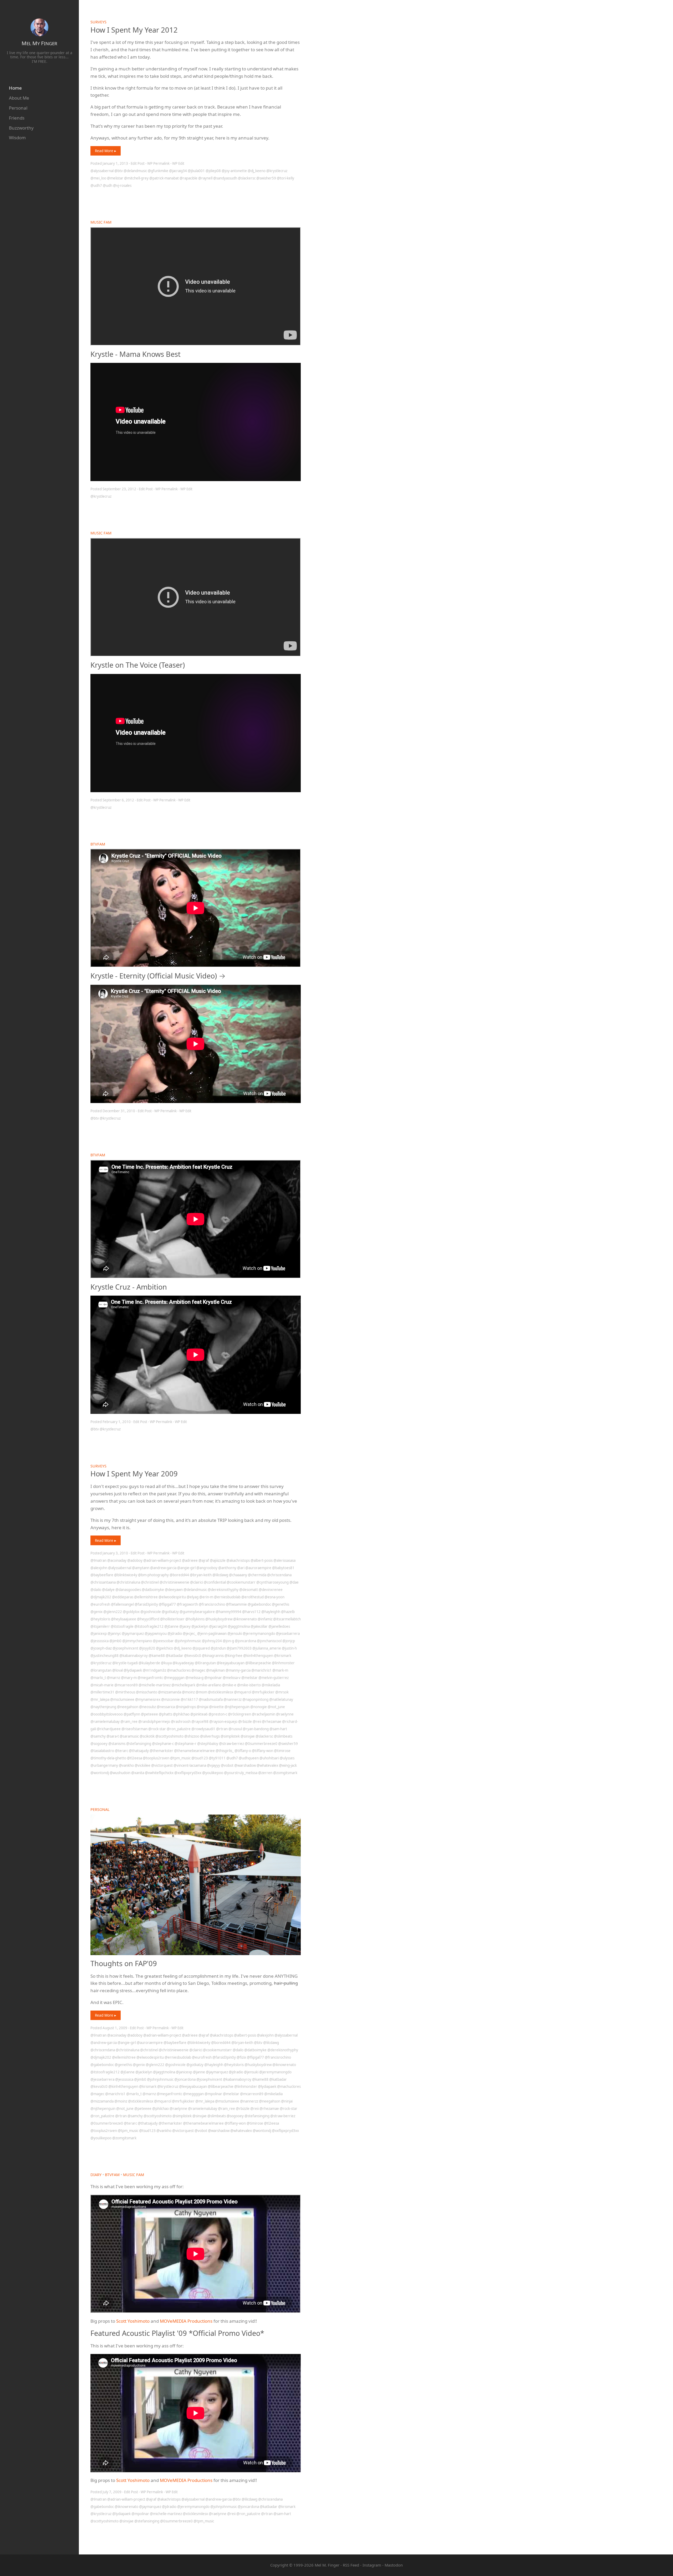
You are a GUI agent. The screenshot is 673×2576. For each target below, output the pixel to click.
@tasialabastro (102, 1751)
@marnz (113, 1678)
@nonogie (259, 1707)
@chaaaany (238, 1575)
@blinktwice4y (126, 1575)
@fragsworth (187, 1604)
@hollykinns (195, 1619)
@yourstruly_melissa (241, 1773)
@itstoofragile (122, 1626)
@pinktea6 (199, 1714)
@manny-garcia (238, 1670)
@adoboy (135, 1560)
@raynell (205, 178)
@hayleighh (271, 1612)
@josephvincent (125, 1648)
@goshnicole (151, 1612)
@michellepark (183, 1685)
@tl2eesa (134, 1758)
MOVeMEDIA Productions (186, 2321)
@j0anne (171, 1626)
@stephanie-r (185, 1744)
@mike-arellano (209, 1685)
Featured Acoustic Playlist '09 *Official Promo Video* (177, 2333)
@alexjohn (99, 1568)
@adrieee (190, 1560)
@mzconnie (170, 1699)
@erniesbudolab (227, 1597)
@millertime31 (102, 1692)
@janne (199, 2072)
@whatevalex (267, 1765)
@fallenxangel (122, 1604)
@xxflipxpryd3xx (188, 1773)
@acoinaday (117, 1560)
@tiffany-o (243, 1751)
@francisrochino (212, 1604)
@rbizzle (245, 1722)
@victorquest (162, 1765)
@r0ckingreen (239, 1714)
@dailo (96, 1590)
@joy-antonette (234, 171)
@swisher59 (266, 178)
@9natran (98, 1560)
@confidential (215, 1582)
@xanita (138, 1773)
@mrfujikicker (263, 1692)
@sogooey (99, 1744)
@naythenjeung (103, 1707)
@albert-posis (262, 1560)
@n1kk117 (189, 1699)
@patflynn (132, 1714)
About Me (19, 98)
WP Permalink (158, 163)
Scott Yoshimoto (133, 2321)
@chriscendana (279, 1575)
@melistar (115, 178)
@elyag (193, 1597)
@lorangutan (101, 1670)
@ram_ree (129, 1722)
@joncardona (245, 1641)
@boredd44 (179, 1575)
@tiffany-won (262, 1751)
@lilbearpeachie (258, 1663)
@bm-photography (153, 1575)
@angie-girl (186, 1568)
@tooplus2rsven (156, 1758)
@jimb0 (115, 1641)
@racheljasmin (264, 1714)
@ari (241, 1568)
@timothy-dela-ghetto (108, 1758)
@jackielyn (200, 1626)
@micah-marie (102, 1685)
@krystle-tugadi (125, 1663)
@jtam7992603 (239, 1648)
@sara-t (113, 1736)
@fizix (241, 2057)
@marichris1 (261, 1670)
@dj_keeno (257, 171)
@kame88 (157, 1656)
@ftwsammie (236, 1604)
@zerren (265, 1773)
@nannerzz (233, 1699)
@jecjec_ (190, 1634)
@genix (96, 1612)
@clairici (197, 1582)
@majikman (215, 1670)
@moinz (188, 1692)
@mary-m (129, 1678)
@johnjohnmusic (188, 1641)
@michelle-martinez (155, 1685)
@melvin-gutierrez (274, 1678)
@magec (198, 1670)
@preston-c (218, 1714)
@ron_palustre (179, 1729)
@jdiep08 (213, 171)
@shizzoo (192, 1736)
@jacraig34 (178, 171)
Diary (96, 2175)
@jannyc (114, 1634)
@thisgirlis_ (225, 1751)
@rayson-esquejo (223, 1722)
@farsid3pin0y (146, 1604)
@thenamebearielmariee (194, 1751)
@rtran (222, 1729)
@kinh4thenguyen (258, 1656)
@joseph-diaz (101, 1648)
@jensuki (235, 1634)
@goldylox (131, 1612)
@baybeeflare (102, 1575)
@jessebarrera (288, 1634)
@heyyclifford (148, 1619)
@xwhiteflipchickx (159, 1773)
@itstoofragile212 (149, 1626)
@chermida (257, 1575)
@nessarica (166, 1707)
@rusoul (235, 1729)
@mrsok (282, 1692)
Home (15, 88)
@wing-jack (288, 1765)
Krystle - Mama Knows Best (136, 354)
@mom (201, 1692)
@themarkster (161, 1751)
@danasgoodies (128, 1590)
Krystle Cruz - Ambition (129, 1287)
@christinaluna (128, 1582)
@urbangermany (104, 1765)
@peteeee (149, 1714)
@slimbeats (283, 1736)
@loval (118, 1670)
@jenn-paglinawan (212, 1634)
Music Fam (101, 222)
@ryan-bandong (256, 1729)
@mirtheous (125, 1692)
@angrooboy (207, 1568)
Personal (18, 108)
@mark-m (280, 1670)
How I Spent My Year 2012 (134, 30)
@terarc (121, 1751)
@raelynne (285, 1714)
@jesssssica (100, 1641)
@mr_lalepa (100, 1699)
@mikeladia (271, 1685)
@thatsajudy (139, 1751)
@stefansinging (139, 1744)
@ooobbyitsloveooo (107, 1714)
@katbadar (174, 1656)
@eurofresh (100, 1604)
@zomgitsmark (285, 1773)
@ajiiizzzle (218, 1560)
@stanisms (117, 1744)
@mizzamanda (170, 1692)
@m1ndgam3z (154, 1670)
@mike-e (229, 1685)
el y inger (39, 43)
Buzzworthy (21, 128)
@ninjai (202, 1707)
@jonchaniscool (269, 1641)
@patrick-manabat (164, 178)
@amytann (141, 1568)
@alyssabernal (102, 171)
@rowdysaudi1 (203, 1729)
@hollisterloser (172, 1619)
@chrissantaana (103, 1582)
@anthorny (227, 1568)
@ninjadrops (186, 1707)
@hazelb (288, 1612)
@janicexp (99, 1634)
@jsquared (201, 1648)
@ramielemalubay (105, 1722)
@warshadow (245, 1765)
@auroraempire (258, 1568)
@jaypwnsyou (156, 1634)
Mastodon (394, 2565)
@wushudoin (120, 1773)
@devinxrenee (271, 1590)
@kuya (166, 1663)
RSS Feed (351, 2565)
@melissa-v (232, 1678)
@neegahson (128, 1707)
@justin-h (289, 1648)
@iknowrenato (245, 1619)
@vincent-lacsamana (190, 1765)
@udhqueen (249, 1758)
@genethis (281, 1604)
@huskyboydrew (219, 1619)
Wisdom (17, 138)
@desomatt (249, 1590)
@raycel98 (200, 1722)
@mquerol (243, 1692)
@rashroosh (181, 1722)
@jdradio (175, 1634)
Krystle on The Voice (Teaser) (138, 665)
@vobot (227, 1765)
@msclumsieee (122, 1699)
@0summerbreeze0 (261, 1744)
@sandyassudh (225, 178)
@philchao (181, 1714)
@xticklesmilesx (221, 1692)
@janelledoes (279, 1626)
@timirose (282, 1751)
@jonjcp (289, 1641)
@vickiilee (142, 1765)
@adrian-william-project (162, 1560)
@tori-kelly (285, 178)
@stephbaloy (208, 1744)
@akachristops (238, 1560)
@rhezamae (272, 1722)
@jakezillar (259, 1626)
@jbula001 (196, 171)
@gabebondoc (259, 1604)
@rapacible (188, 178)
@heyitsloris (100, 1619)
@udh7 (96, 186)
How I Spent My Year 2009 (134, 1474)
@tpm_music (180, 1758)
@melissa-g (194, 1678)
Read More (105, 151)
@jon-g (228, 1641)
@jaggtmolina (239, 1626)
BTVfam (98, 844)
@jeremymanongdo (259, 1634)
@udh (108, 186)
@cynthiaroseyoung (272, 1582)
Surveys (98, 22)
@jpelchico (164, 1648)
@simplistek (230, 1736)
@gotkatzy (170, 1612)
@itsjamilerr (100, 1626)
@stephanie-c (163, 1744)
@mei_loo (98, 178)
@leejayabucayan (231, 1663)
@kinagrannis (213, 1656)
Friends (17, 118)
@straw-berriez (231, 1744)
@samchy (98, 1736)
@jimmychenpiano (137, 1641)
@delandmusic (135, 171)
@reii (257, 1722)
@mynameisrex (148, 1699)
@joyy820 (147, 1648)
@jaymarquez (133, 1634)
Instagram (372, 2565)
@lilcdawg (220, 1575)
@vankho (126, 1765)
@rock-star (157, 1729)
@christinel (150, 1582)
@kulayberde (149, 1663)
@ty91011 (217, 1758)
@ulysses (287, 1758)
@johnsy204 (212, 1641)
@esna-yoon (274, 1597)
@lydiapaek (133, 1670)
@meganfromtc (150, 1678)
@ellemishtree (146, 1597)
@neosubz (147, 1707)
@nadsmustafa (211, 1699)
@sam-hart (278, 1729)
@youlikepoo (213, 1773)
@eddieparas (123, 1597)
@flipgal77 (167, 1604)
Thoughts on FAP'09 (124, 1963)
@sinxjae (248, 1736)
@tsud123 (200, 1758)
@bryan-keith (201, 1575)
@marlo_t (98, 1678)
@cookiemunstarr (241, 1582)
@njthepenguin (237, 1707)
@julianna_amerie (267, 1648)
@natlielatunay (281, 1699)
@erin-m (206, 1597)
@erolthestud (253, 1597)
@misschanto (147, 1692)
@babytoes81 (283, 1568)
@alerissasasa (284, 1560)
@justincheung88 (104, 1656)
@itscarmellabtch (287, 1619)
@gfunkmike (158, 171)
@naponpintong (255, 1699)
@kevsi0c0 (193, 1656)
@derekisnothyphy (223, 1590)
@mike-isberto (249, 1685)
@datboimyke (153, 1590)
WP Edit (178, 163)
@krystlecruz (277, 171)
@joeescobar (163, 1641)
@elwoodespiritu (172, 1597)
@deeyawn (174, 1590)
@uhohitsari (269, 1758)
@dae (294, 1582)
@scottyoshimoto (169, 1736)
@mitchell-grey (136, 178)
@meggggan (174, 1678)
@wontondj (100, 1773)
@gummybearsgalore (197, 1612)
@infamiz (265, 1619)
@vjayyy (213, 1765)
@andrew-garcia (163, 1568)
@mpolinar (213, 1678)
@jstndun (218, 1648)
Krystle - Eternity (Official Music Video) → (158, 976)
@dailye (108, 1590)
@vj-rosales (122, 186)
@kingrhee (233, 1656)
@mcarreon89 (126, 1685)
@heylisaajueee (124, 1619)
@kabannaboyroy (134, 1656)
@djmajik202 (101, 1597)
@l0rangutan (205, 1663)
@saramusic (129, 1736)
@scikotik (147, 1736)
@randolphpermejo (154, 1722)
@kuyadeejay (183, 1663)
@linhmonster (283, 1663)
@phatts (165, 1714)
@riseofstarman (134, 1729)
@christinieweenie (174, 1582)
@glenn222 (113, 1612)
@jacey (185, 1626)
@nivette (216, 1707)
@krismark (283, 1656)
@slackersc (247, 178)
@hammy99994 (228, 1612)
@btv (119, 171)
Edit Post (138, 163)
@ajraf (204, 1560)
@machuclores (179, 1670)
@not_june (276, 1707)
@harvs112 (251, 1612)
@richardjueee (109, 1729)
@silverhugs (210, 1736)
